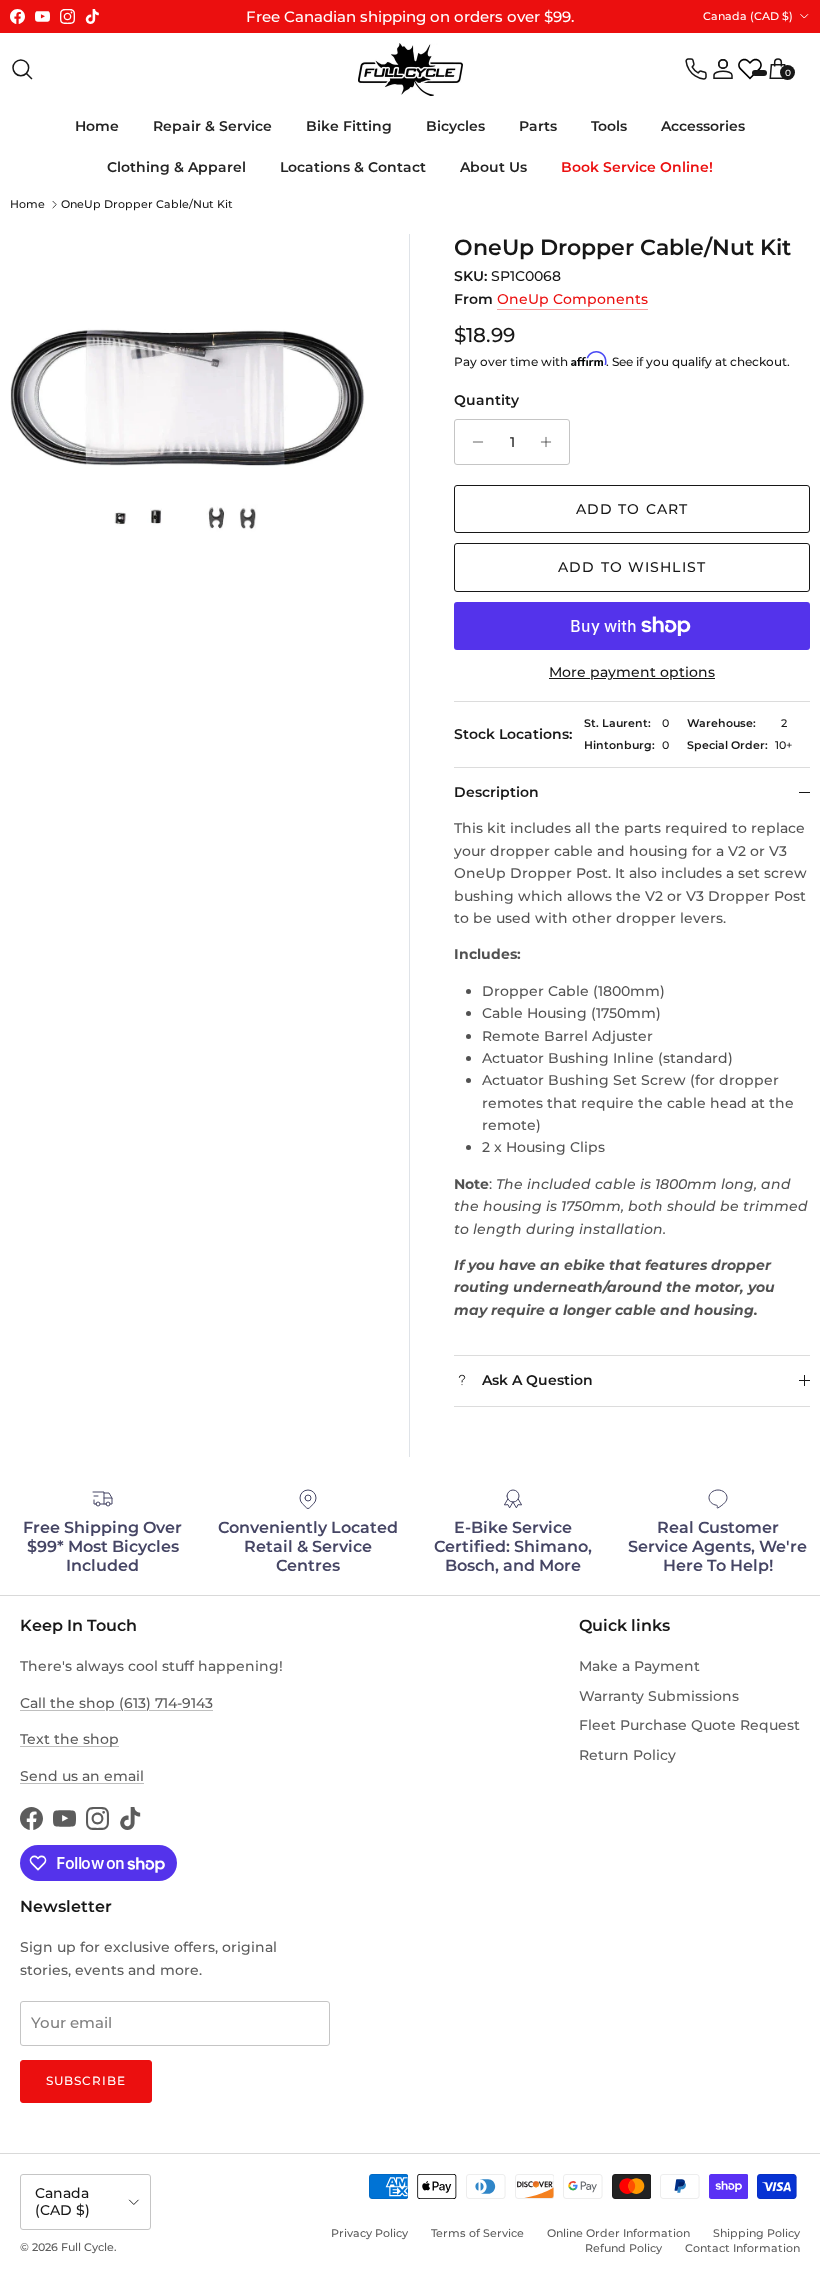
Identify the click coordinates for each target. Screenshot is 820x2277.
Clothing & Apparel (176, 167)
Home (97, 126)
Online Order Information (618, 2233)
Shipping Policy (756, 2233)
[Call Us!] (696, 69)
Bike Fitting (349, 126)
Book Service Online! (637, 167)
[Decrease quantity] (472, 442)
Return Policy (627, 1755)
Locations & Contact (353, 167)
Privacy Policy (369, 2233)
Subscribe (86, 2080)
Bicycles (455, 126)
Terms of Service (477, 2233)
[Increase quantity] (551, 442)
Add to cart (632, 509)
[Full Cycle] (410, 69)
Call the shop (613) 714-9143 (116, 1703)
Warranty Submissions (659, 1696)
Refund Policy (623, 2248)
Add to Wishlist (632, 567)
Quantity (486, 400)
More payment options (632, 672)
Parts (538, 126)
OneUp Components (572, 299)
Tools (609, 126)
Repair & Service (212, 126)
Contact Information (742, 2248)
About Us (493, 167)
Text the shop (69, 1739)
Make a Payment (639, 1666)
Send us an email (82, 1776)
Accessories (703, 126)
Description (496, 792)
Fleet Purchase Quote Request (689, 1725)
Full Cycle (87, 2247)
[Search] (22, 69)
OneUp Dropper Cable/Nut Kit (147, 204)
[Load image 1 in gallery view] (187, 411)
